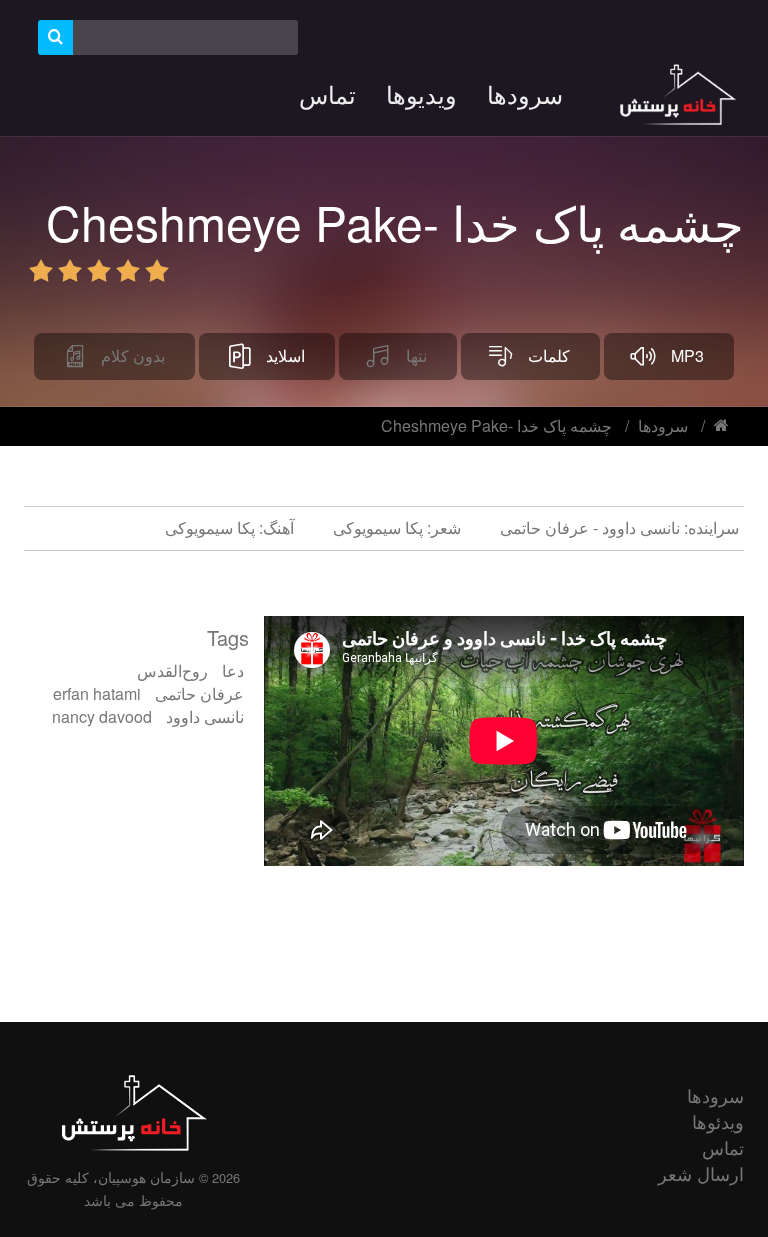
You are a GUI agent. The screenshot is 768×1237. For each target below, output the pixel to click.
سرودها (663, 425)
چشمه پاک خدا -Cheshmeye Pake (496, 425)
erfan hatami (97, 693)
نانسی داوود (205, 716)
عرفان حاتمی (199, 693)
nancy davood (102, 716)
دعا (233, 670)
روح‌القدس (172, 670)
